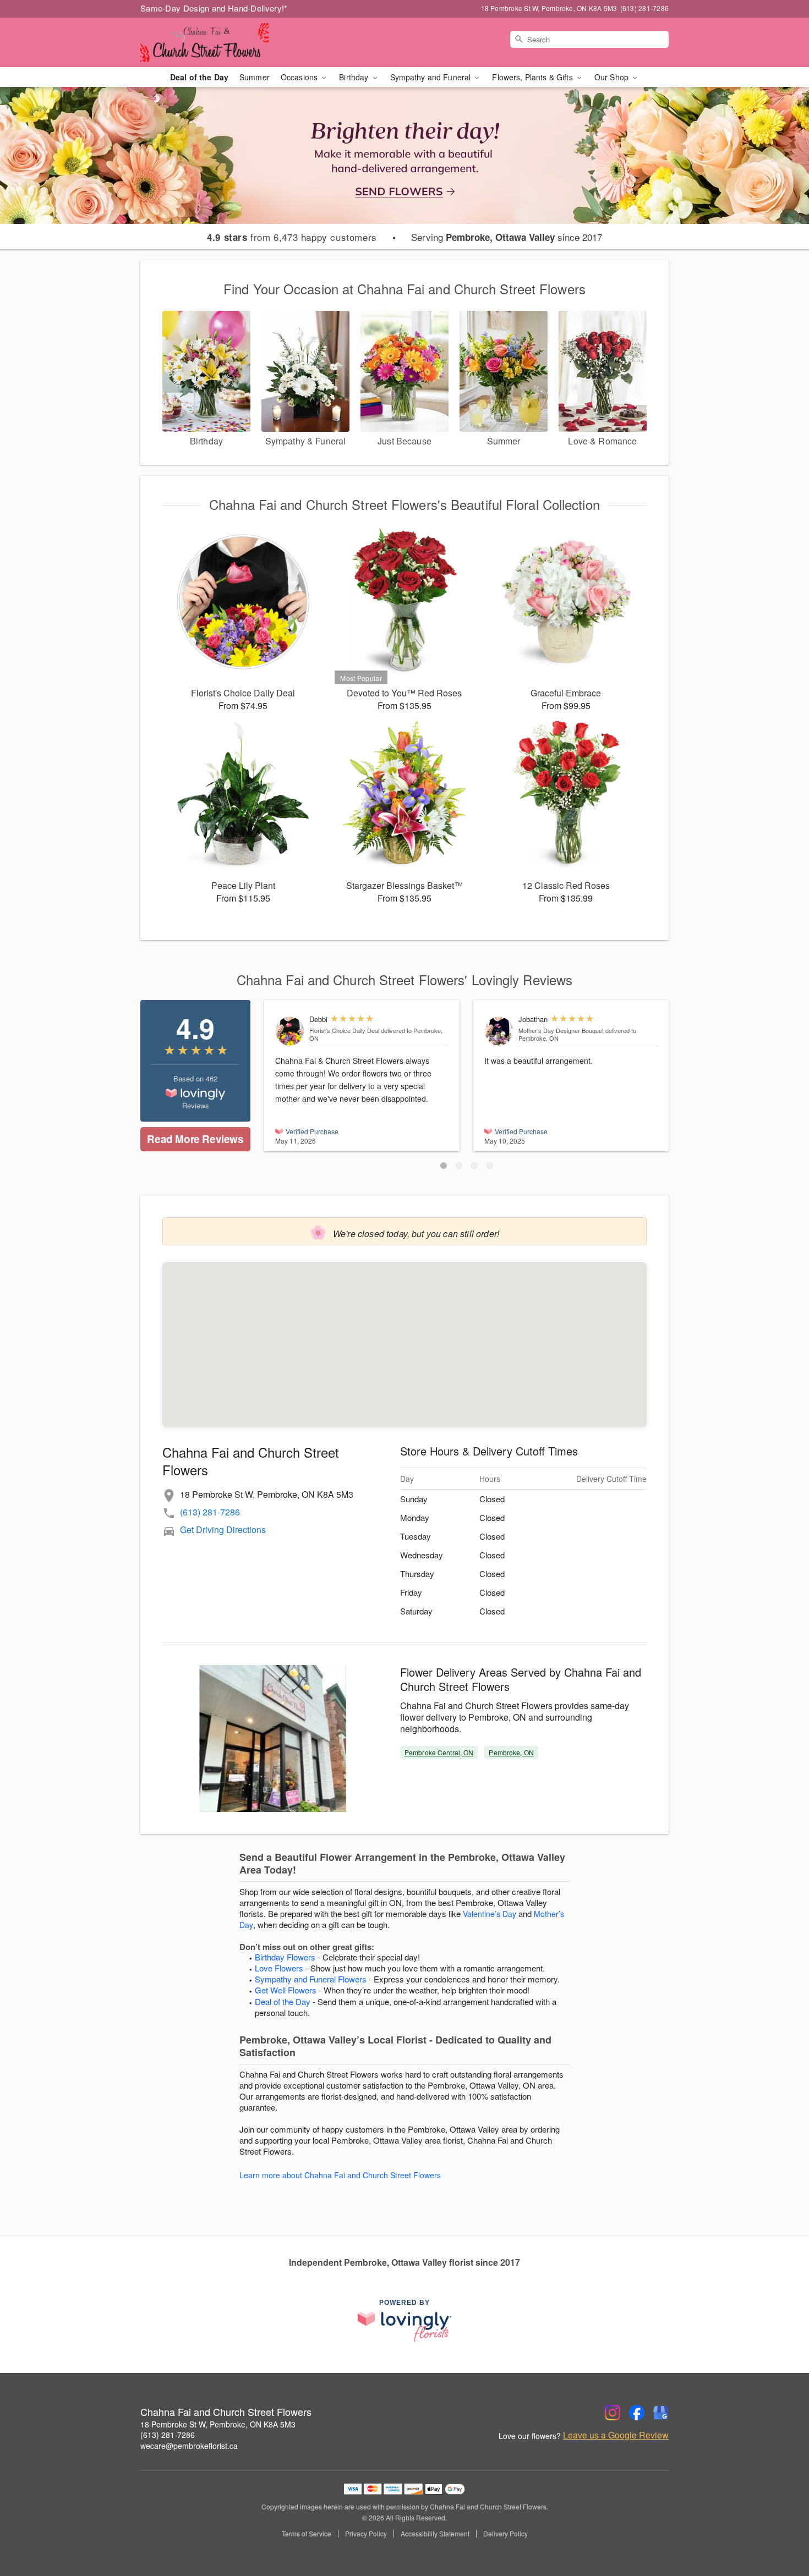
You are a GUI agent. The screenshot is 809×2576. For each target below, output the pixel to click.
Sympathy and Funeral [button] (432, 77)
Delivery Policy (505, 2534)
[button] (444, 1166)
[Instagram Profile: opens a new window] (613, 2413)
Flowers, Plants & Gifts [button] (533, 77)
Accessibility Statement (435, 2534)
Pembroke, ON (511, 1752)
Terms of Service (307, 2534)
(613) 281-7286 (210, 1512)
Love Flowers (279, 1968)
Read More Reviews (195, 1139)
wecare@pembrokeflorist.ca (189, 2446)
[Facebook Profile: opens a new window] (637, 2413)
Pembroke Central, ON (439, 1752)
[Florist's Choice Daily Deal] (290, 1031)
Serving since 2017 (507, 237)
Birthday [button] (355, 77)
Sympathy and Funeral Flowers (311, 1979)
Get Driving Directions (223, 1529)
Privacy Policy (366, 2534)
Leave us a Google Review (616, 2435)
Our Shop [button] (613, 77)
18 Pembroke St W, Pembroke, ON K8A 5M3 (218, 2424)
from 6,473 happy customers (292, 237)
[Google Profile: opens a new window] (661, 2413)
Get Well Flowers (286, 1990)
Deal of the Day (199, 77)
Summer (255, 77)
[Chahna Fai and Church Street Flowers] (220, 42)
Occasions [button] (300, 77)
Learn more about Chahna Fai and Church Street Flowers (340, 2175)
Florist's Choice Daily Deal (344, 1030)
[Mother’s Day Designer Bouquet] (499, 1031)
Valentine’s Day (490, 1914)
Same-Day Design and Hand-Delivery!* (214, 8)
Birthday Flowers (285, 1957)
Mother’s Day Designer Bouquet (561, 1030)
